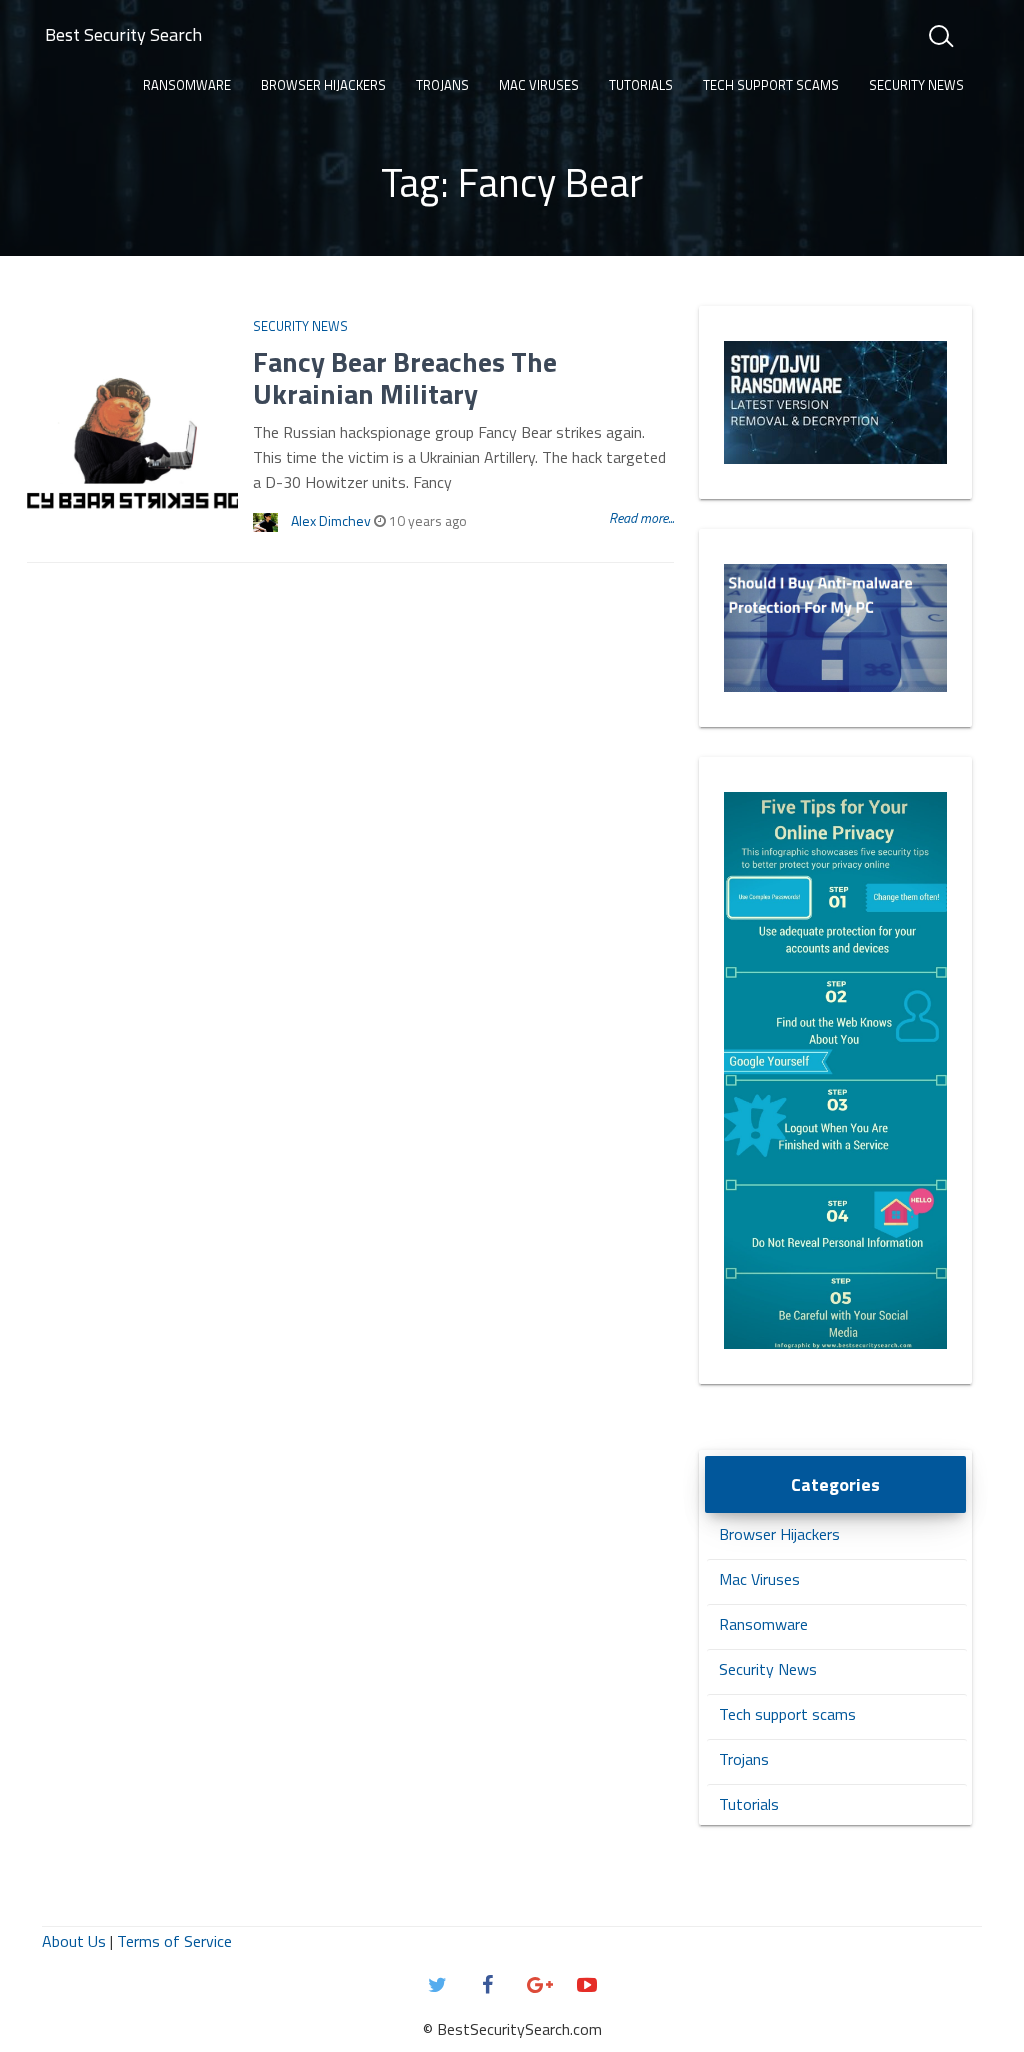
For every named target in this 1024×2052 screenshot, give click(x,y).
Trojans (442, 85)
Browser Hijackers (323, 85)
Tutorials (641, 85)
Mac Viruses (539, 85)
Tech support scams (771, 85)
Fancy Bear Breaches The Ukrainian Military (405, 377)
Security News (916, 85)
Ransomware (187, 85)
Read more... (641, 517)
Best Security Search (123, 34)
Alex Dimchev (331, 520)
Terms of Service (174, 1941)
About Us (74, 1941)
